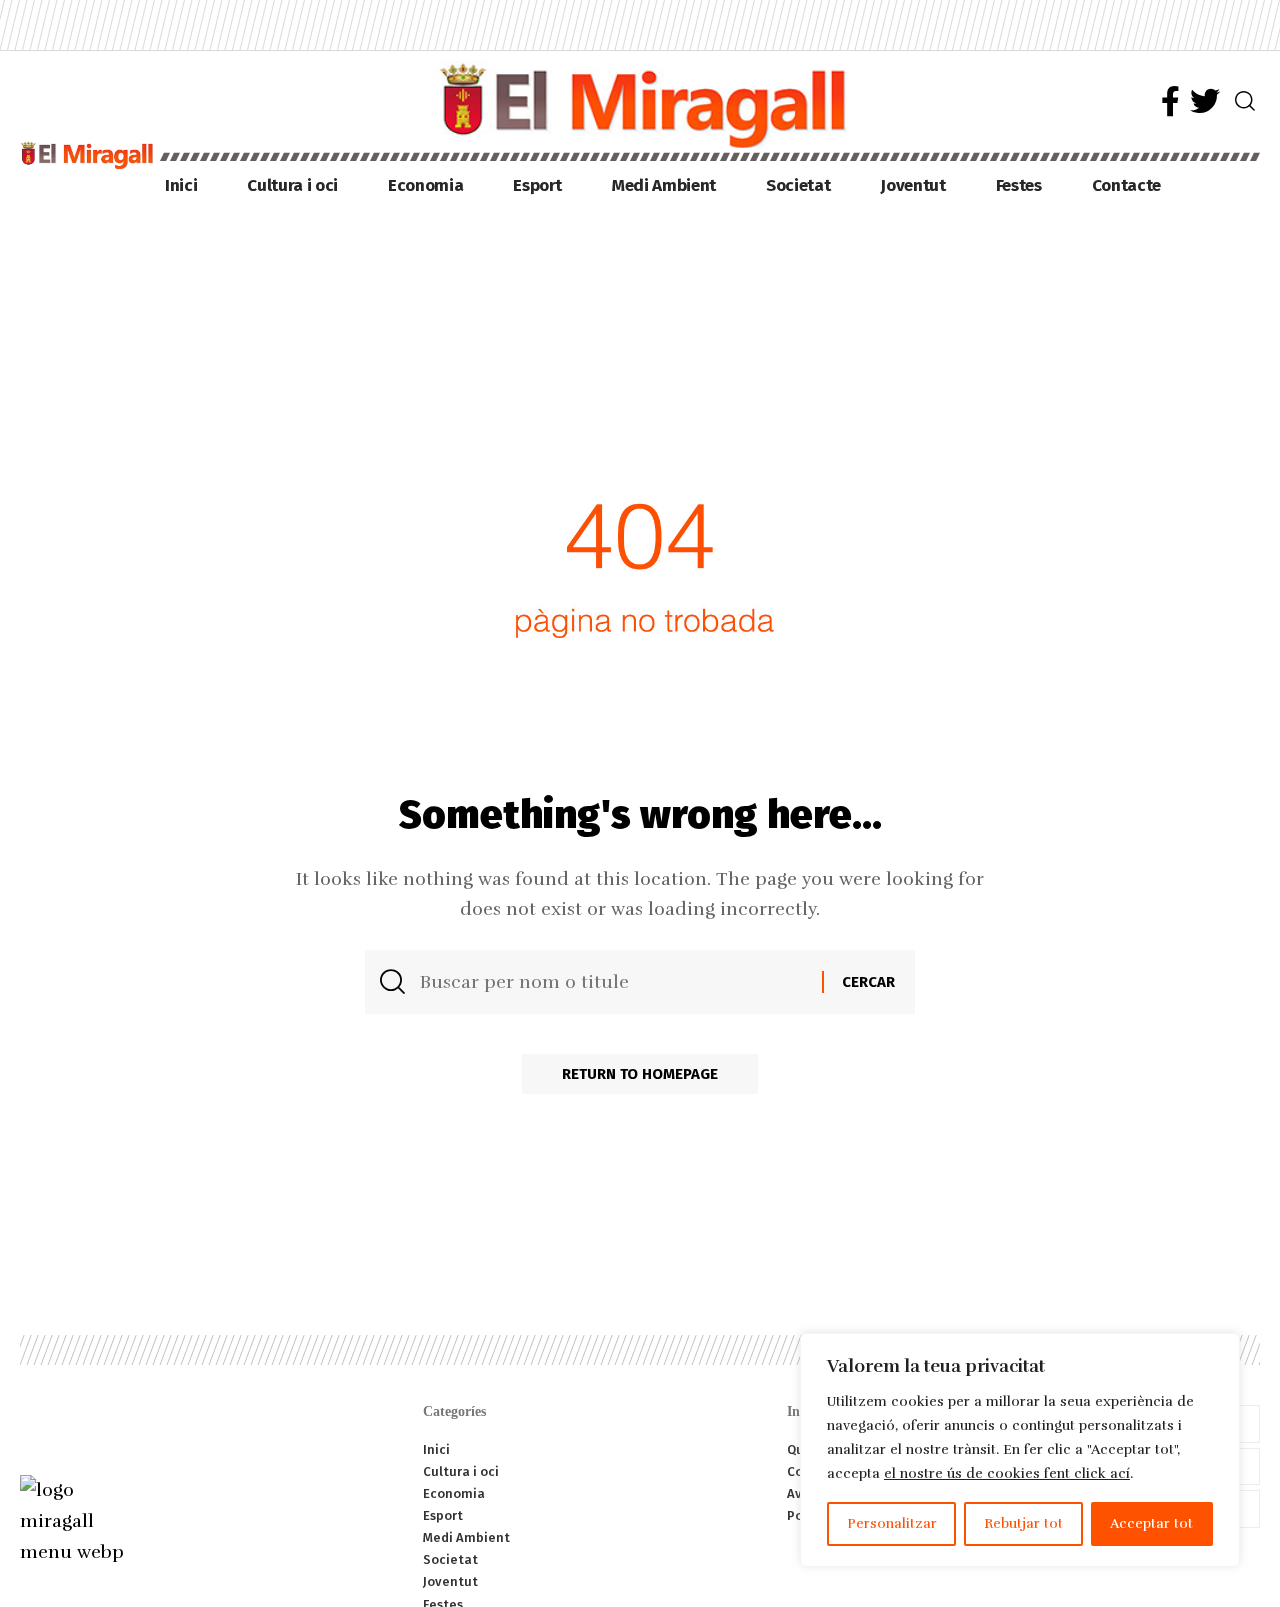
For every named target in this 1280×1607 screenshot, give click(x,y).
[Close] (1219, 1350)
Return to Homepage (640, 1074)
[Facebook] (1170, 101)
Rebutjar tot (1023, 1523)
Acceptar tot (1151, 1523)
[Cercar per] (613, 982)
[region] (1020, 1450)
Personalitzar (892, 1523)
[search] (1245, 101)
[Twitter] (1205, 101)
